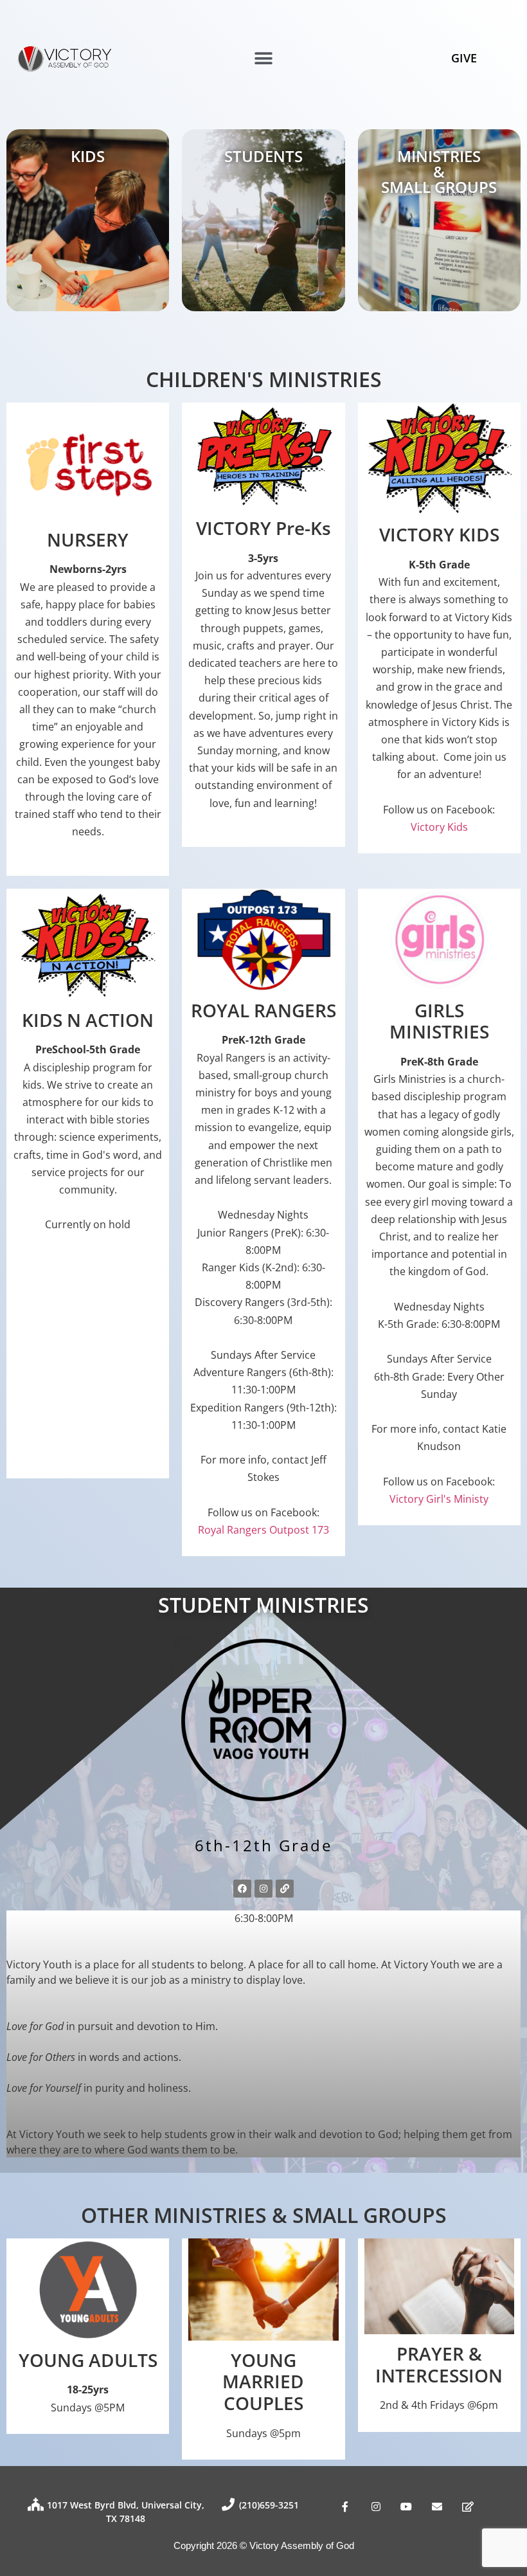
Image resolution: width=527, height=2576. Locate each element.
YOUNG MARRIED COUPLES (263, 2381)
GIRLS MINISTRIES (439, 1021)
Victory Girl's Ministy (439, 1499)
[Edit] (468, 2507)
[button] (264, 59)
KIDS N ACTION (88, 1020)
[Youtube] (407, 2507)
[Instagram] (263, 1889)
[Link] (285, 1889)
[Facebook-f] (345, 2507)
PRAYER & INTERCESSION (439, 2364)
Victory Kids (439, 827)
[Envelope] (437, 2507)
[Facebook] (242, 1889)
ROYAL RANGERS (263, 1010)
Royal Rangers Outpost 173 (263, 1530)
